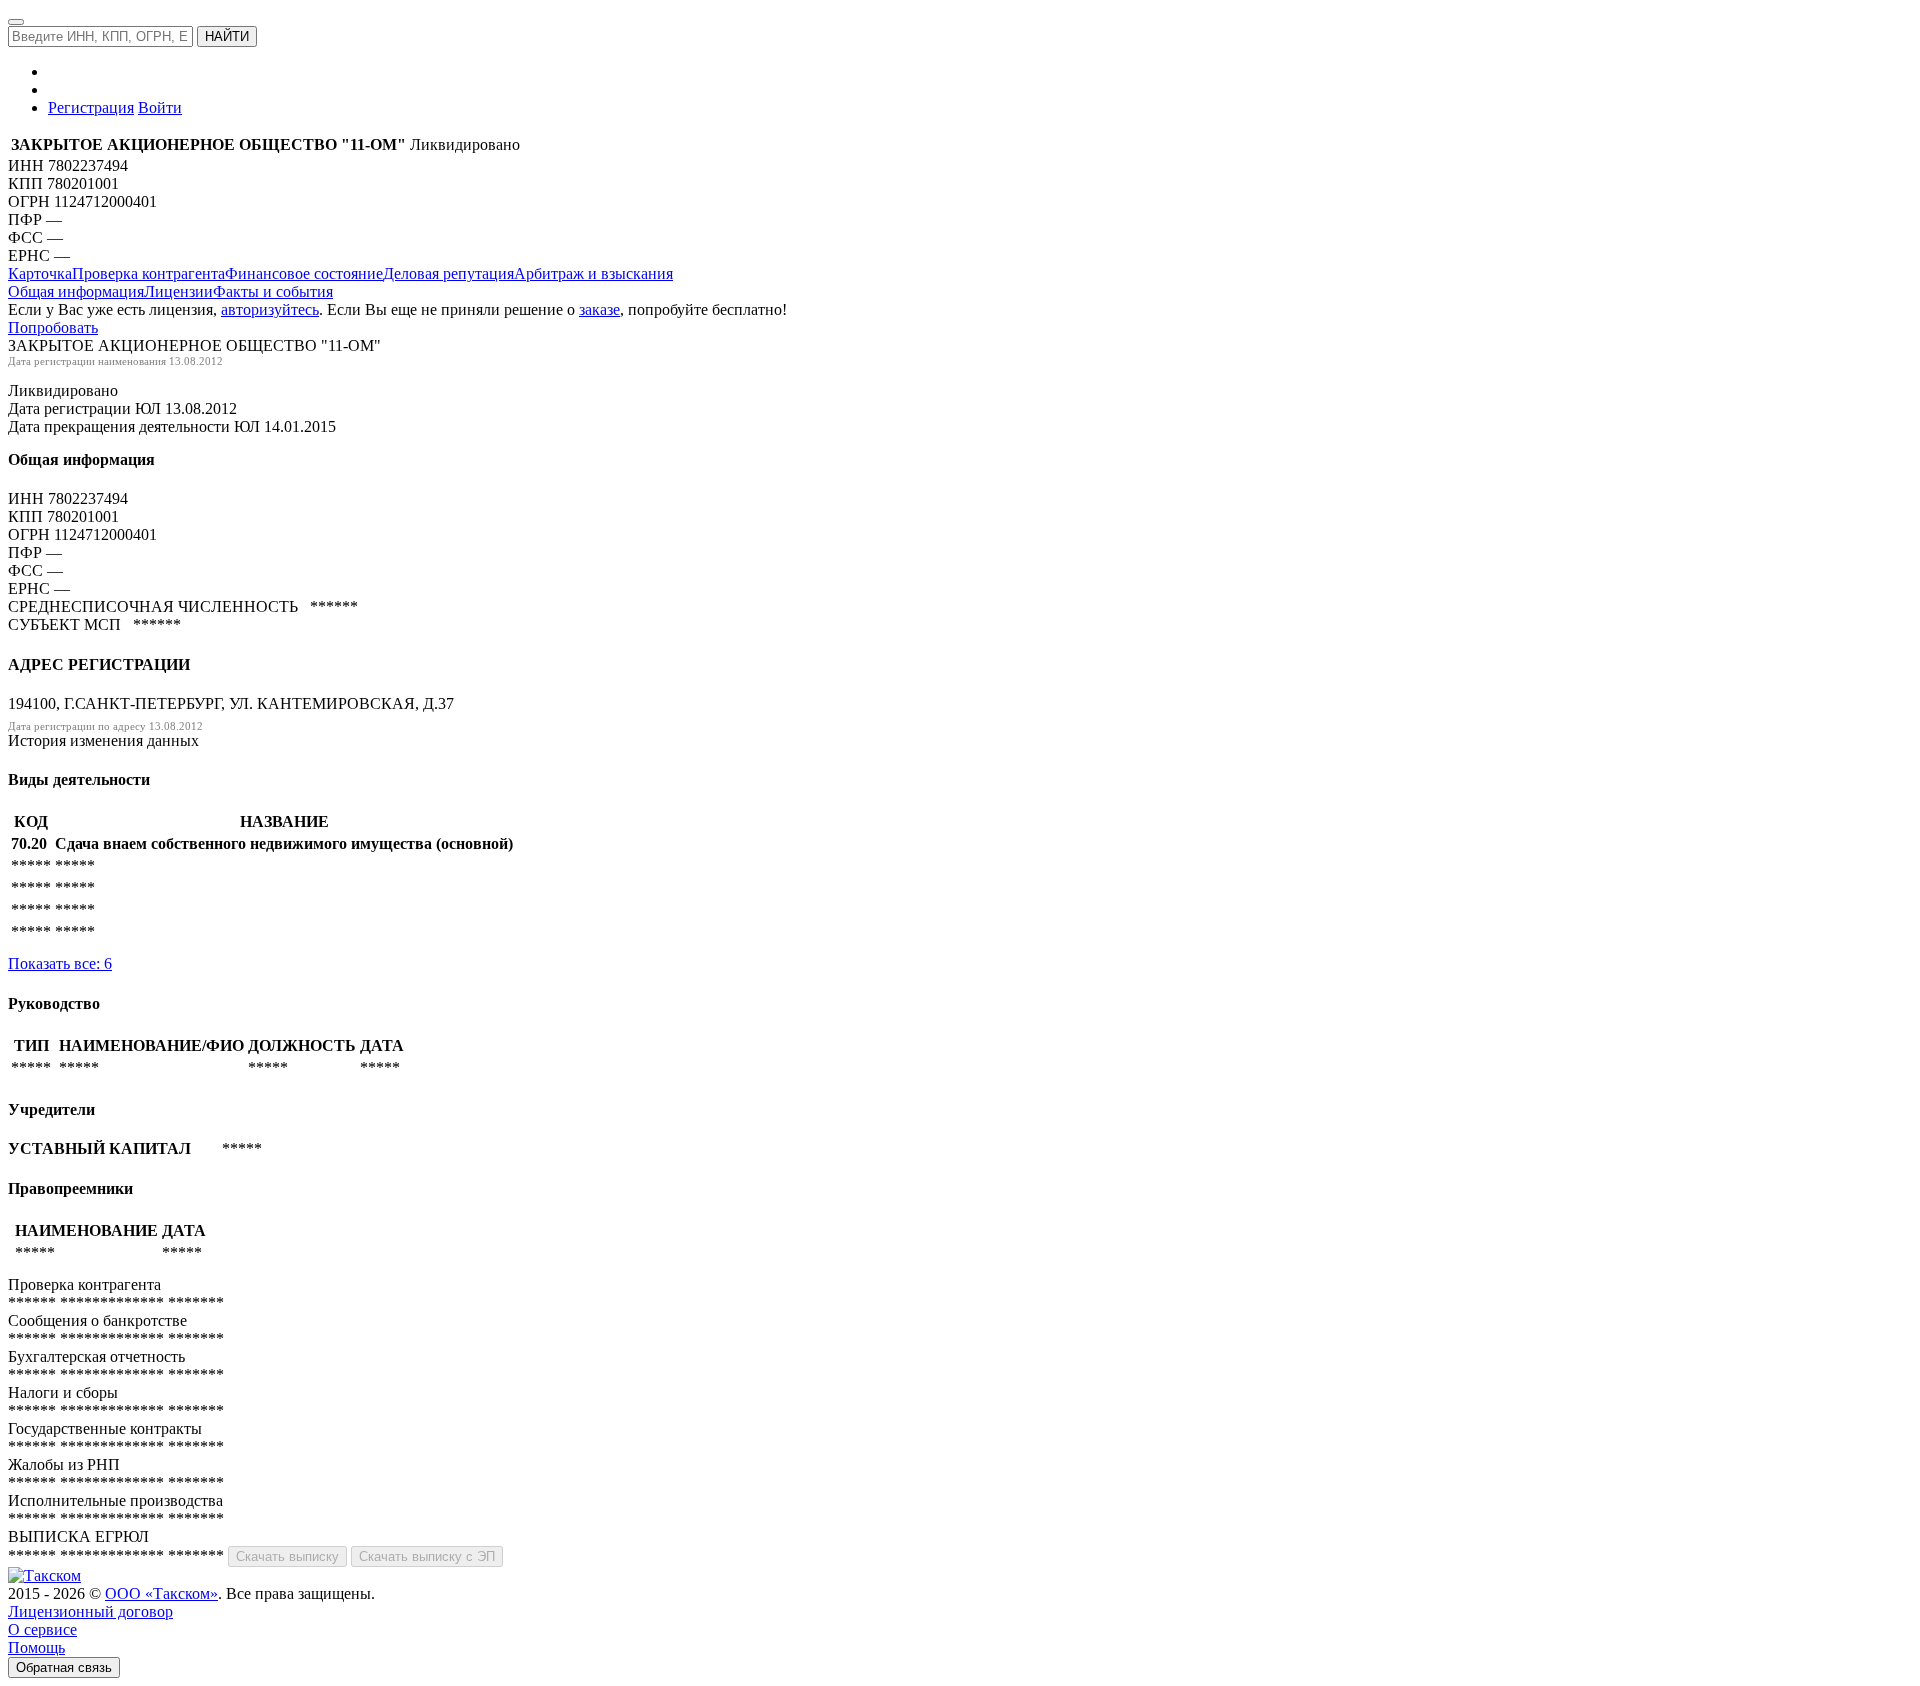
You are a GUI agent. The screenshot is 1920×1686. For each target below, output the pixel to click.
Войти (160, 107)
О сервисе (42, 1629)
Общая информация (76, 291)
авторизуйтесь (270, 309)
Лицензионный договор (90, 1611)
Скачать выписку (287, 1556)
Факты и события (273, 291)
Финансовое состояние (304, 273)
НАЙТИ (227, 36)
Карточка (40, 273)
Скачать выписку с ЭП (427, 1556)
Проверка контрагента (148, 273)
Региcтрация (91, 107)
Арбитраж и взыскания (593, 273)
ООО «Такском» (161, 1593)
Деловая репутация (448, 273)
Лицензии (178, 291)
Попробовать (53, 327)
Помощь (36, 1647)
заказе (599, 309)
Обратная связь (64, 1667)
